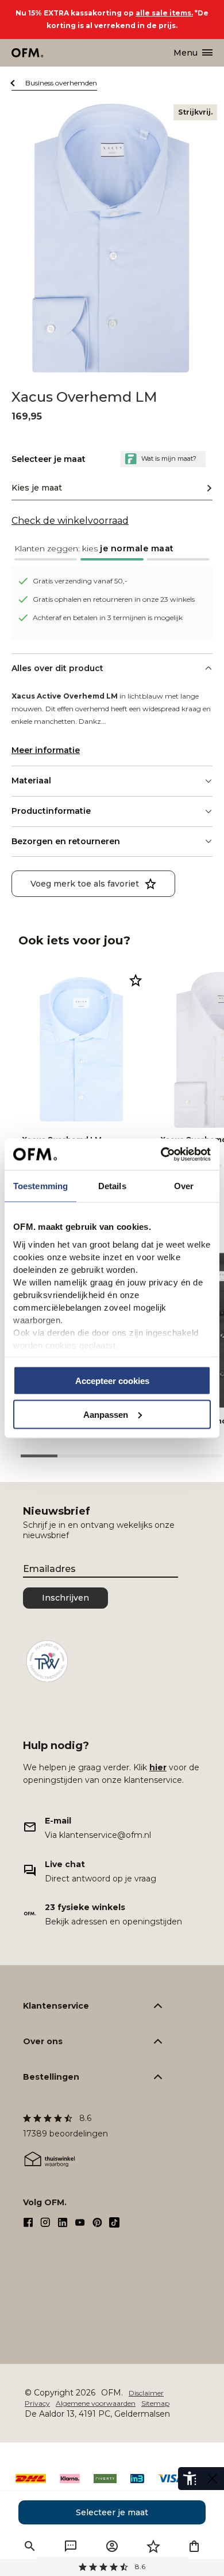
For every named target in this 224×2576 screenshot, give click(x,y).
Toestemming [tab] (40, 1186)
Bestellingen (51, 2077)
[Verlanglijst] (153, 2546)
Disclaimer (146, 2393)
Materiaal (31, 781)
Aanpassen (106, 1414)
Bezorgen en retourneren (66, 841)
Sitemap (155, 2403)
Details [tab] (112, 1186)
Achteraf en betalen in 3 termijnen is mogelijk (108, 617)
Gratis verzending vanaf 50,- (80, 581)
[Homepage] (28, 53)
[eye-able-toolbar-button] (190, 2479)
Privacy (37, 2403)
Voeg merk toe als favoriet (85, 884)
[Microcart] (194, 2546)
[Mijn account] (112, 2546)
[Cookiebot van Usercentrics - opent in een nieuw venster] (161, 1154)
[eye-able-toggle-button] (213, 2479)
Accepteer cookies (112, 1381)
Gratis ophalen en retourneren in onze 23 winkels (114, 599)
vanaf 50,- (112, 2567)
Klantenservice (56, 2006)
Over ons (43, 2041)
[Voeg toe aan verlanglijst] (136, 980)
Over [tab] (184, 1186)
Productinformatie (51, 811)
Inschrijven (65, 1598)
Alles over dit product (57, 668)
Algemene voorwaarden (96, 2403)
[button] (112, 552)
